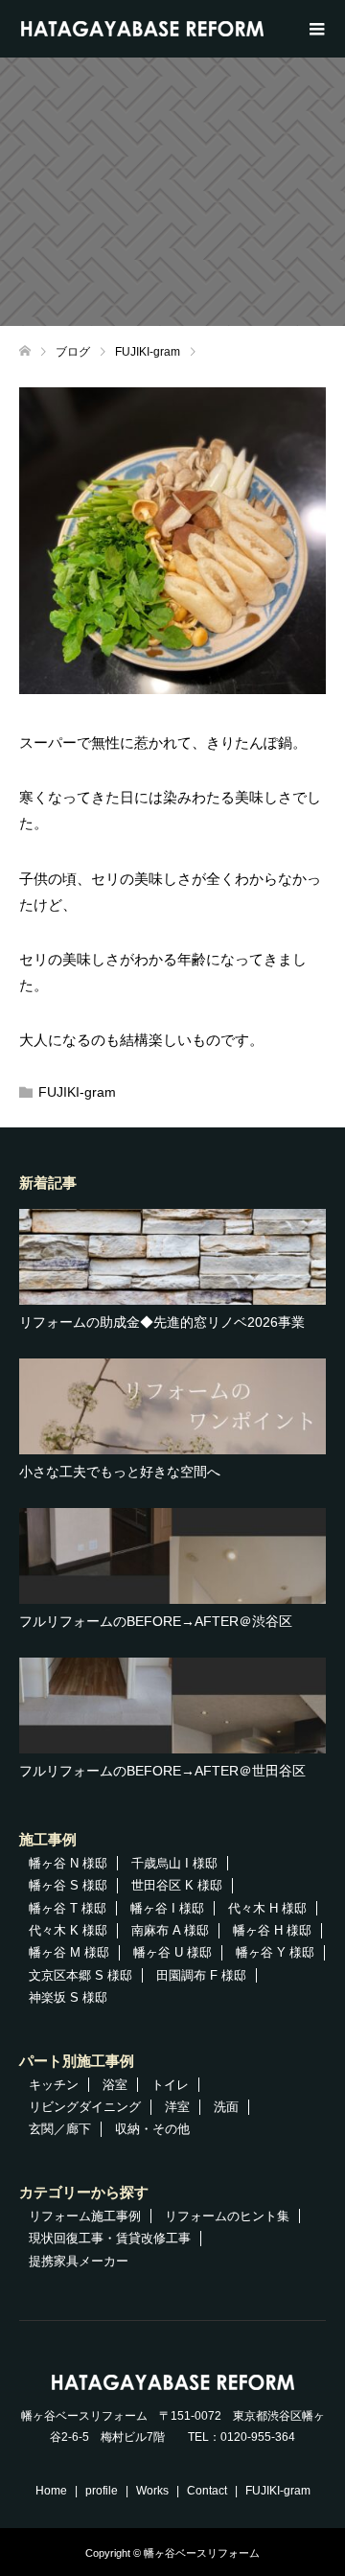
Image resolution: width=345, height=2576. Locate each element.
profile (102, 2491)
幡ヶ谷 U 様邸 (172, 1952)
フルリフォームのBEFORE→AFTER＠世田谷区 (162, 1771)
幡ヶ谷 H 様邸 (272, 1930)
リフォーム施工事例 (85, 2216)
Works (152, 2491)
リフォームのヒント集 (227, 2216)
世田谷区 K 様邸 (177, 1885)
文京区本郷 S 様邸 (80, 1975)
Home (51, 2491)
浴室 (115, 2085)
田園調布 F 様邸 (201, 1975)
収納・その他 (152, 2129)
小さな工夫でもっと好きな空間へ (120, 1472)
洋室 (177, 2107)
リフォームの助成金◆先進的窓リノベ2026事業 (162, 1322)
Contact (207, 2491)
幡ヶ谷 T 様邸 (68, 1908)
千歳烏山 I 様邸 (174, 1863)
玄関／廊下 (60, 2129)
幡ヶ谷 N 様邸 (68, 1863)
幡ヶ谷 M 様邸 (69, 1952)
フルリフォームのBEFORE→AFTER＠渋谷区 (156, 1621)
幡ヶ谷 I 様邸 (167, 1908)
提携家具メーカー (79, 2261)
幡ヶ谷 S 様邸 (68, 1885)
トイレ (170, 2085)
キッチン (54, 2085)
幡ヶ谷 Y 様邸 (275, 1952)
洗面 (226, 2107)
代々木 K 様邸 (68, 1930)
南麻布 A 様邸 (170, 1930)
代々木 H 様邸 (267, 1908)
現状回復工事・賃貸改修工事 (110, 2238)
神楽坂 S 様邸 (68, 1997)
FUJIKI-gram (77, 1092)
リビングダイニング (85, 2107)
